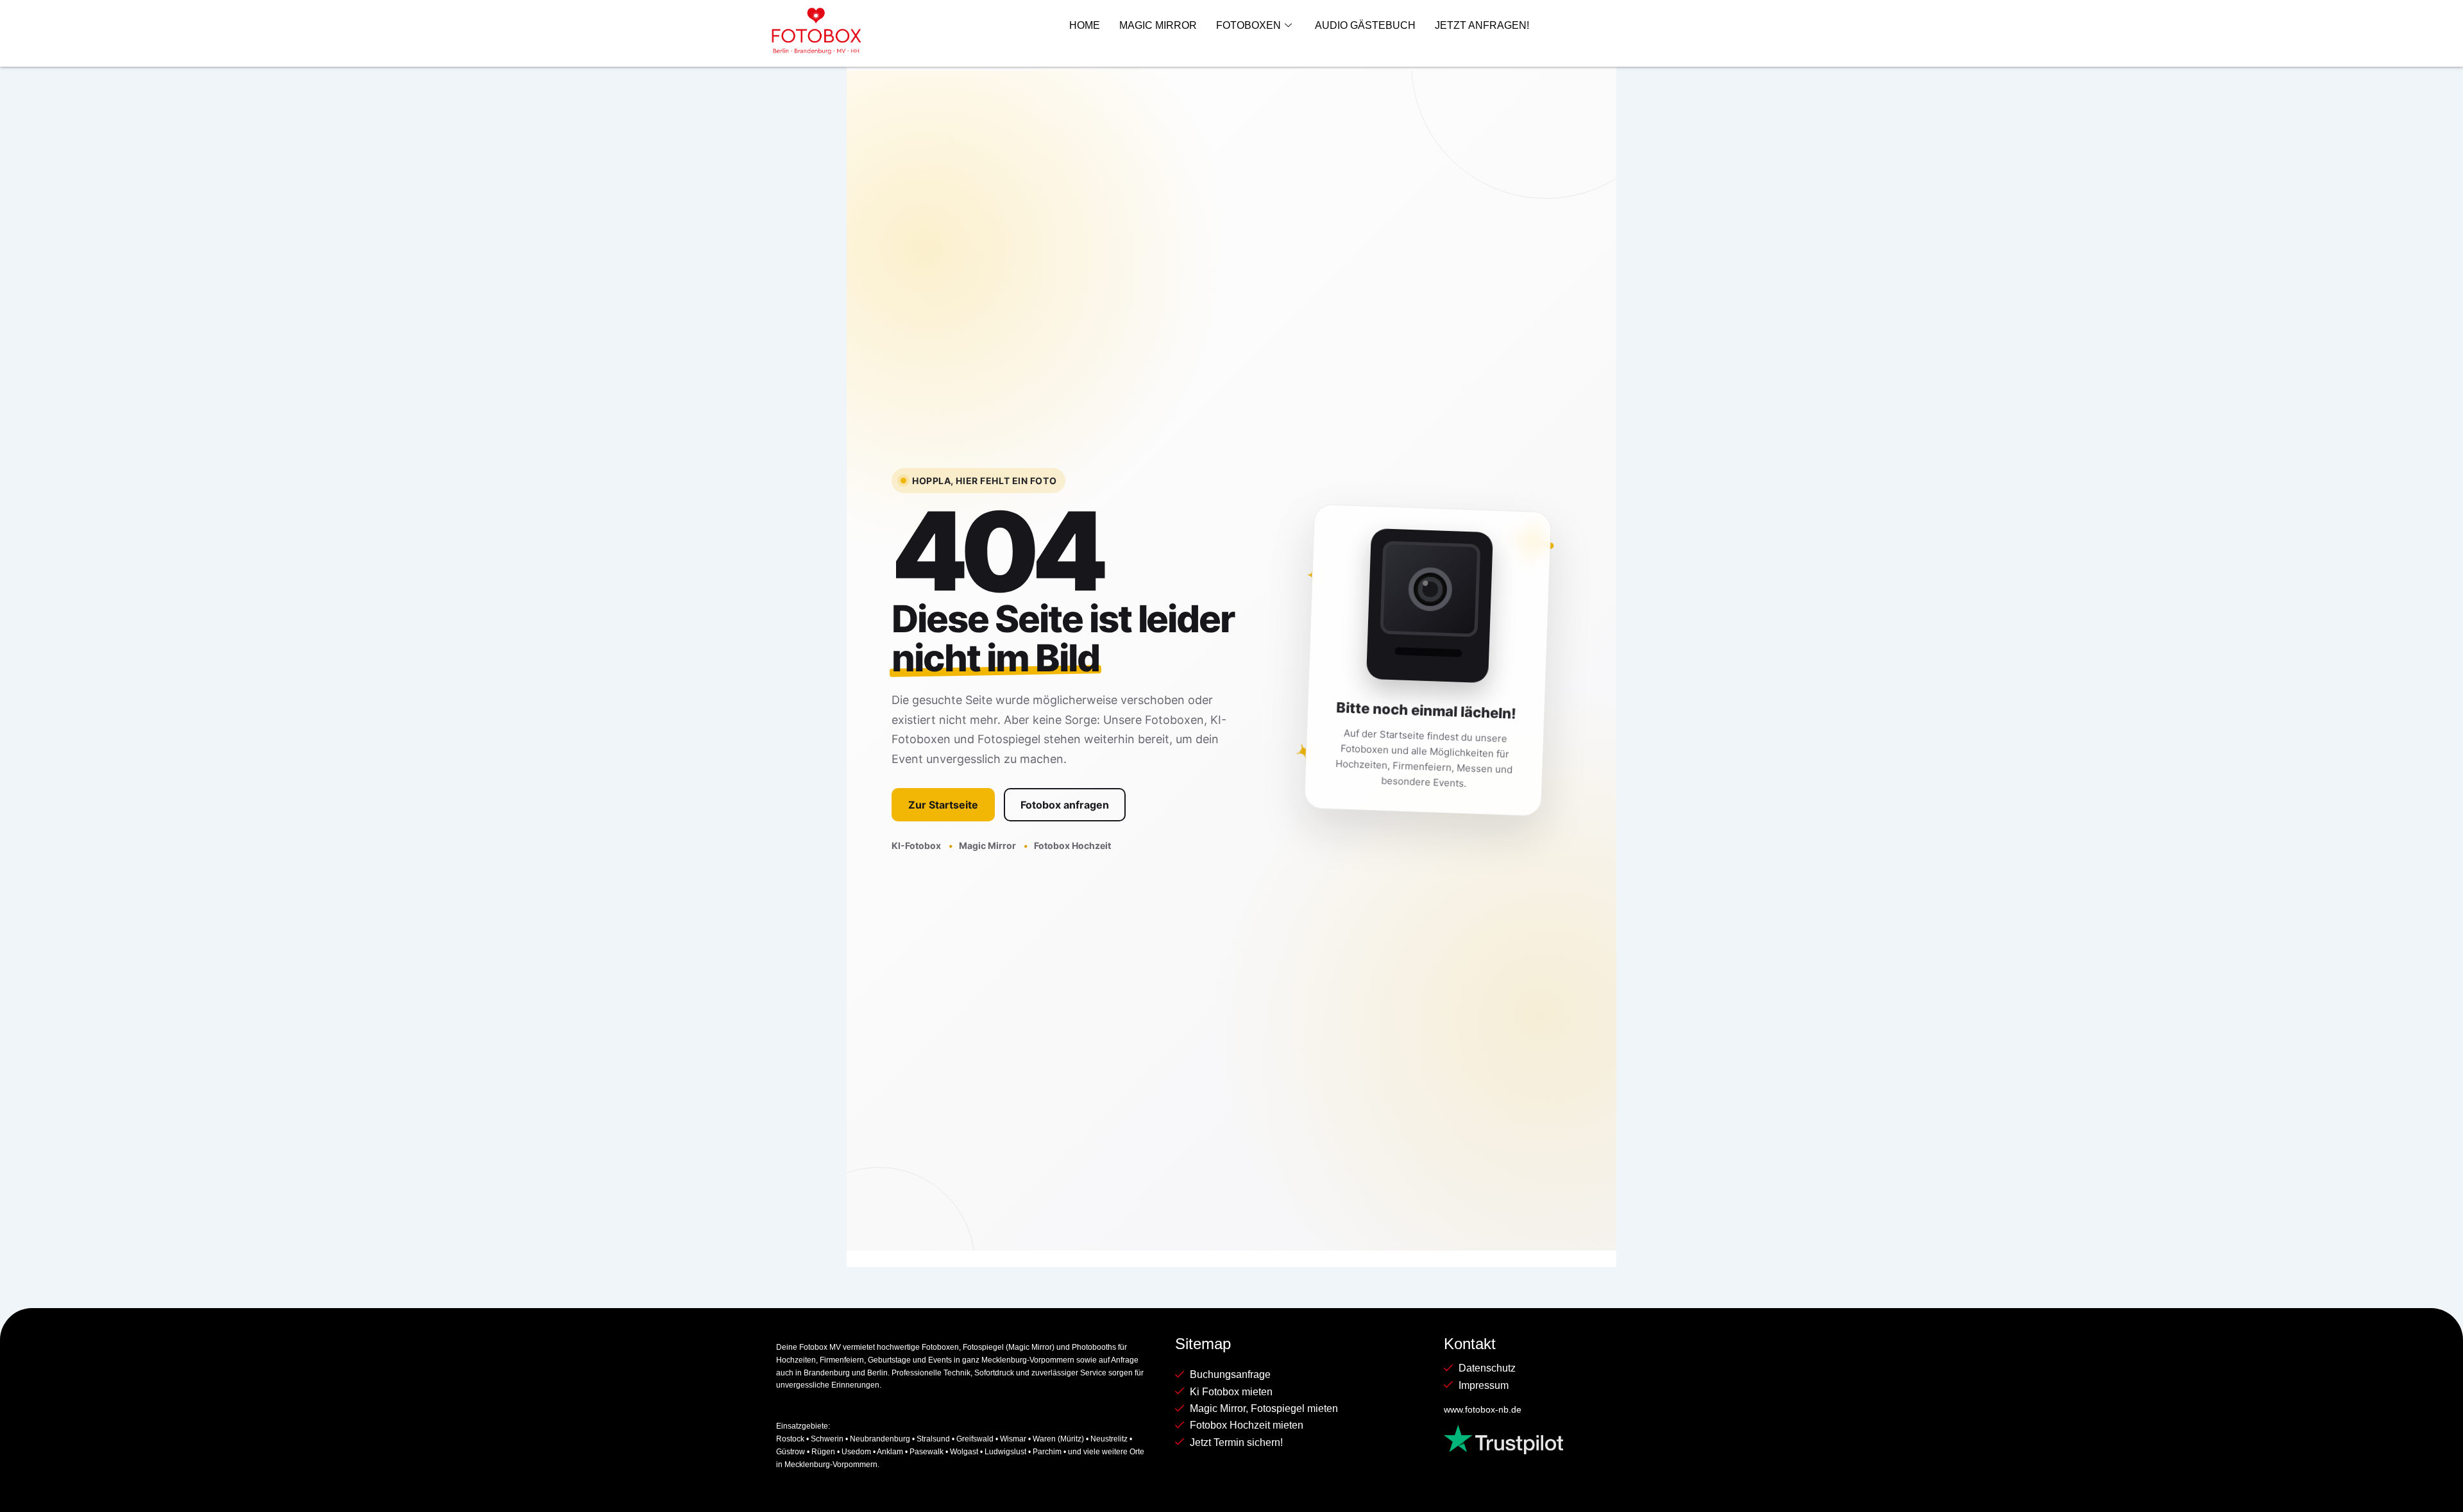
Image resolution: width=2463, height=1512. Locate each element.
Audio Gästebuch (1365, 25)
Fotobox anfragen (1065, 805)
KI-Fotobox (917, 845)
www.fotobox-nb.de (1483, 1409)
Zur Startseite (943, 805)
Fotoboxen (1248, 25)
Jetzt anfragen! (1482, 25)
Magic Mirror (1158, 25)
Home (1085, 25)
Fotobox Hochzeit (1072, 845)
